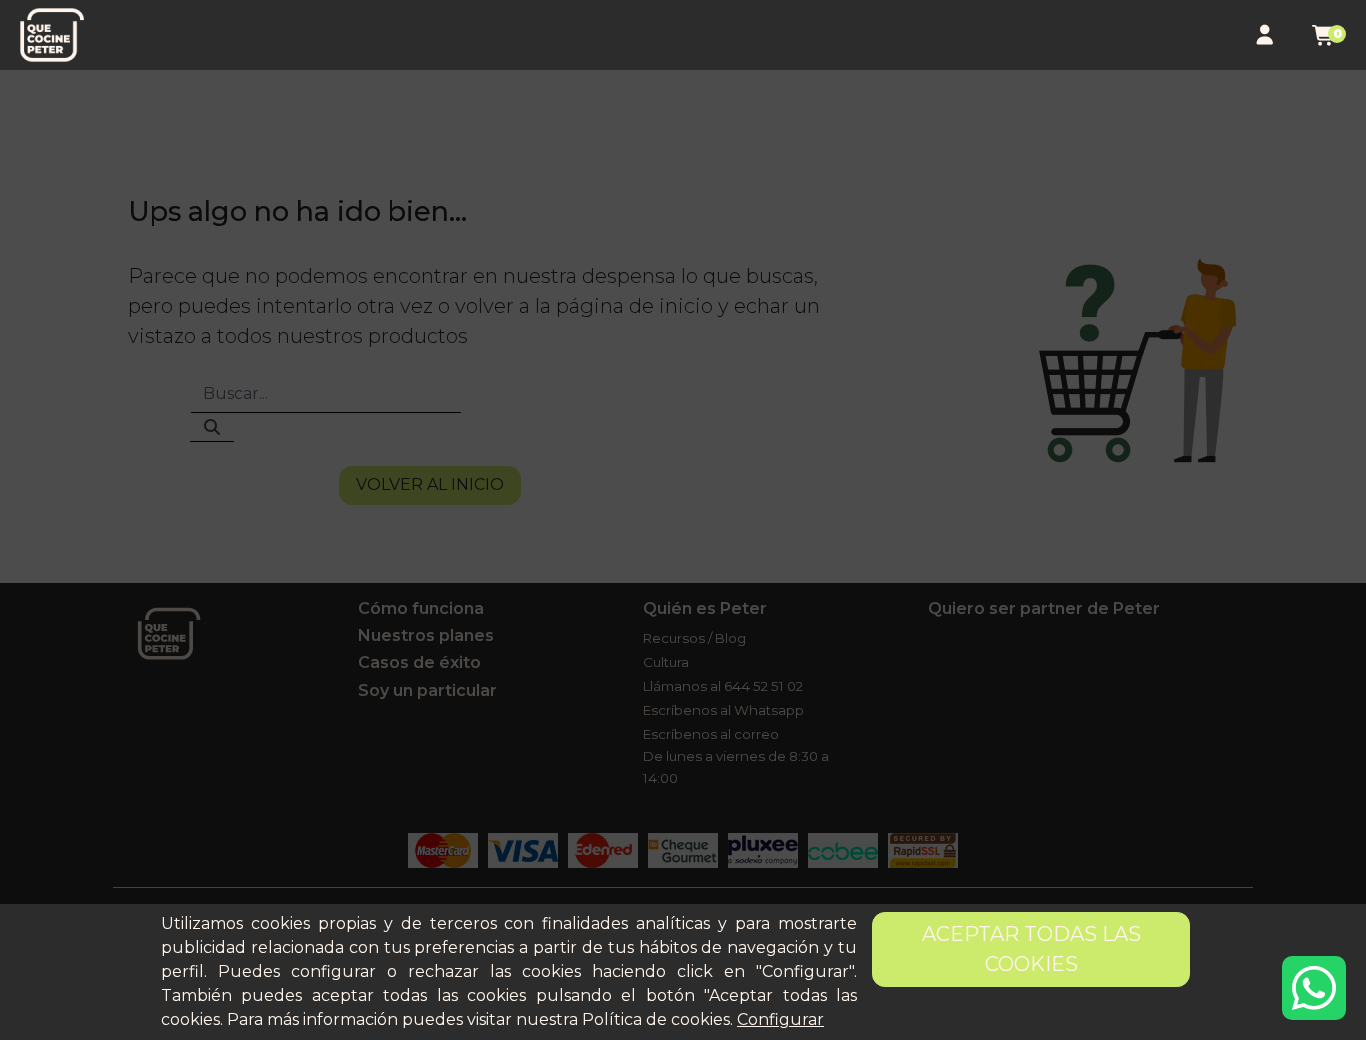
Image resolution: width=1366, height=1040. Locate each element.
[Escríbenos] (1314, 988)
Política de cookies (656, 1019)
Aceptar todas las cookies (1031, 949)
